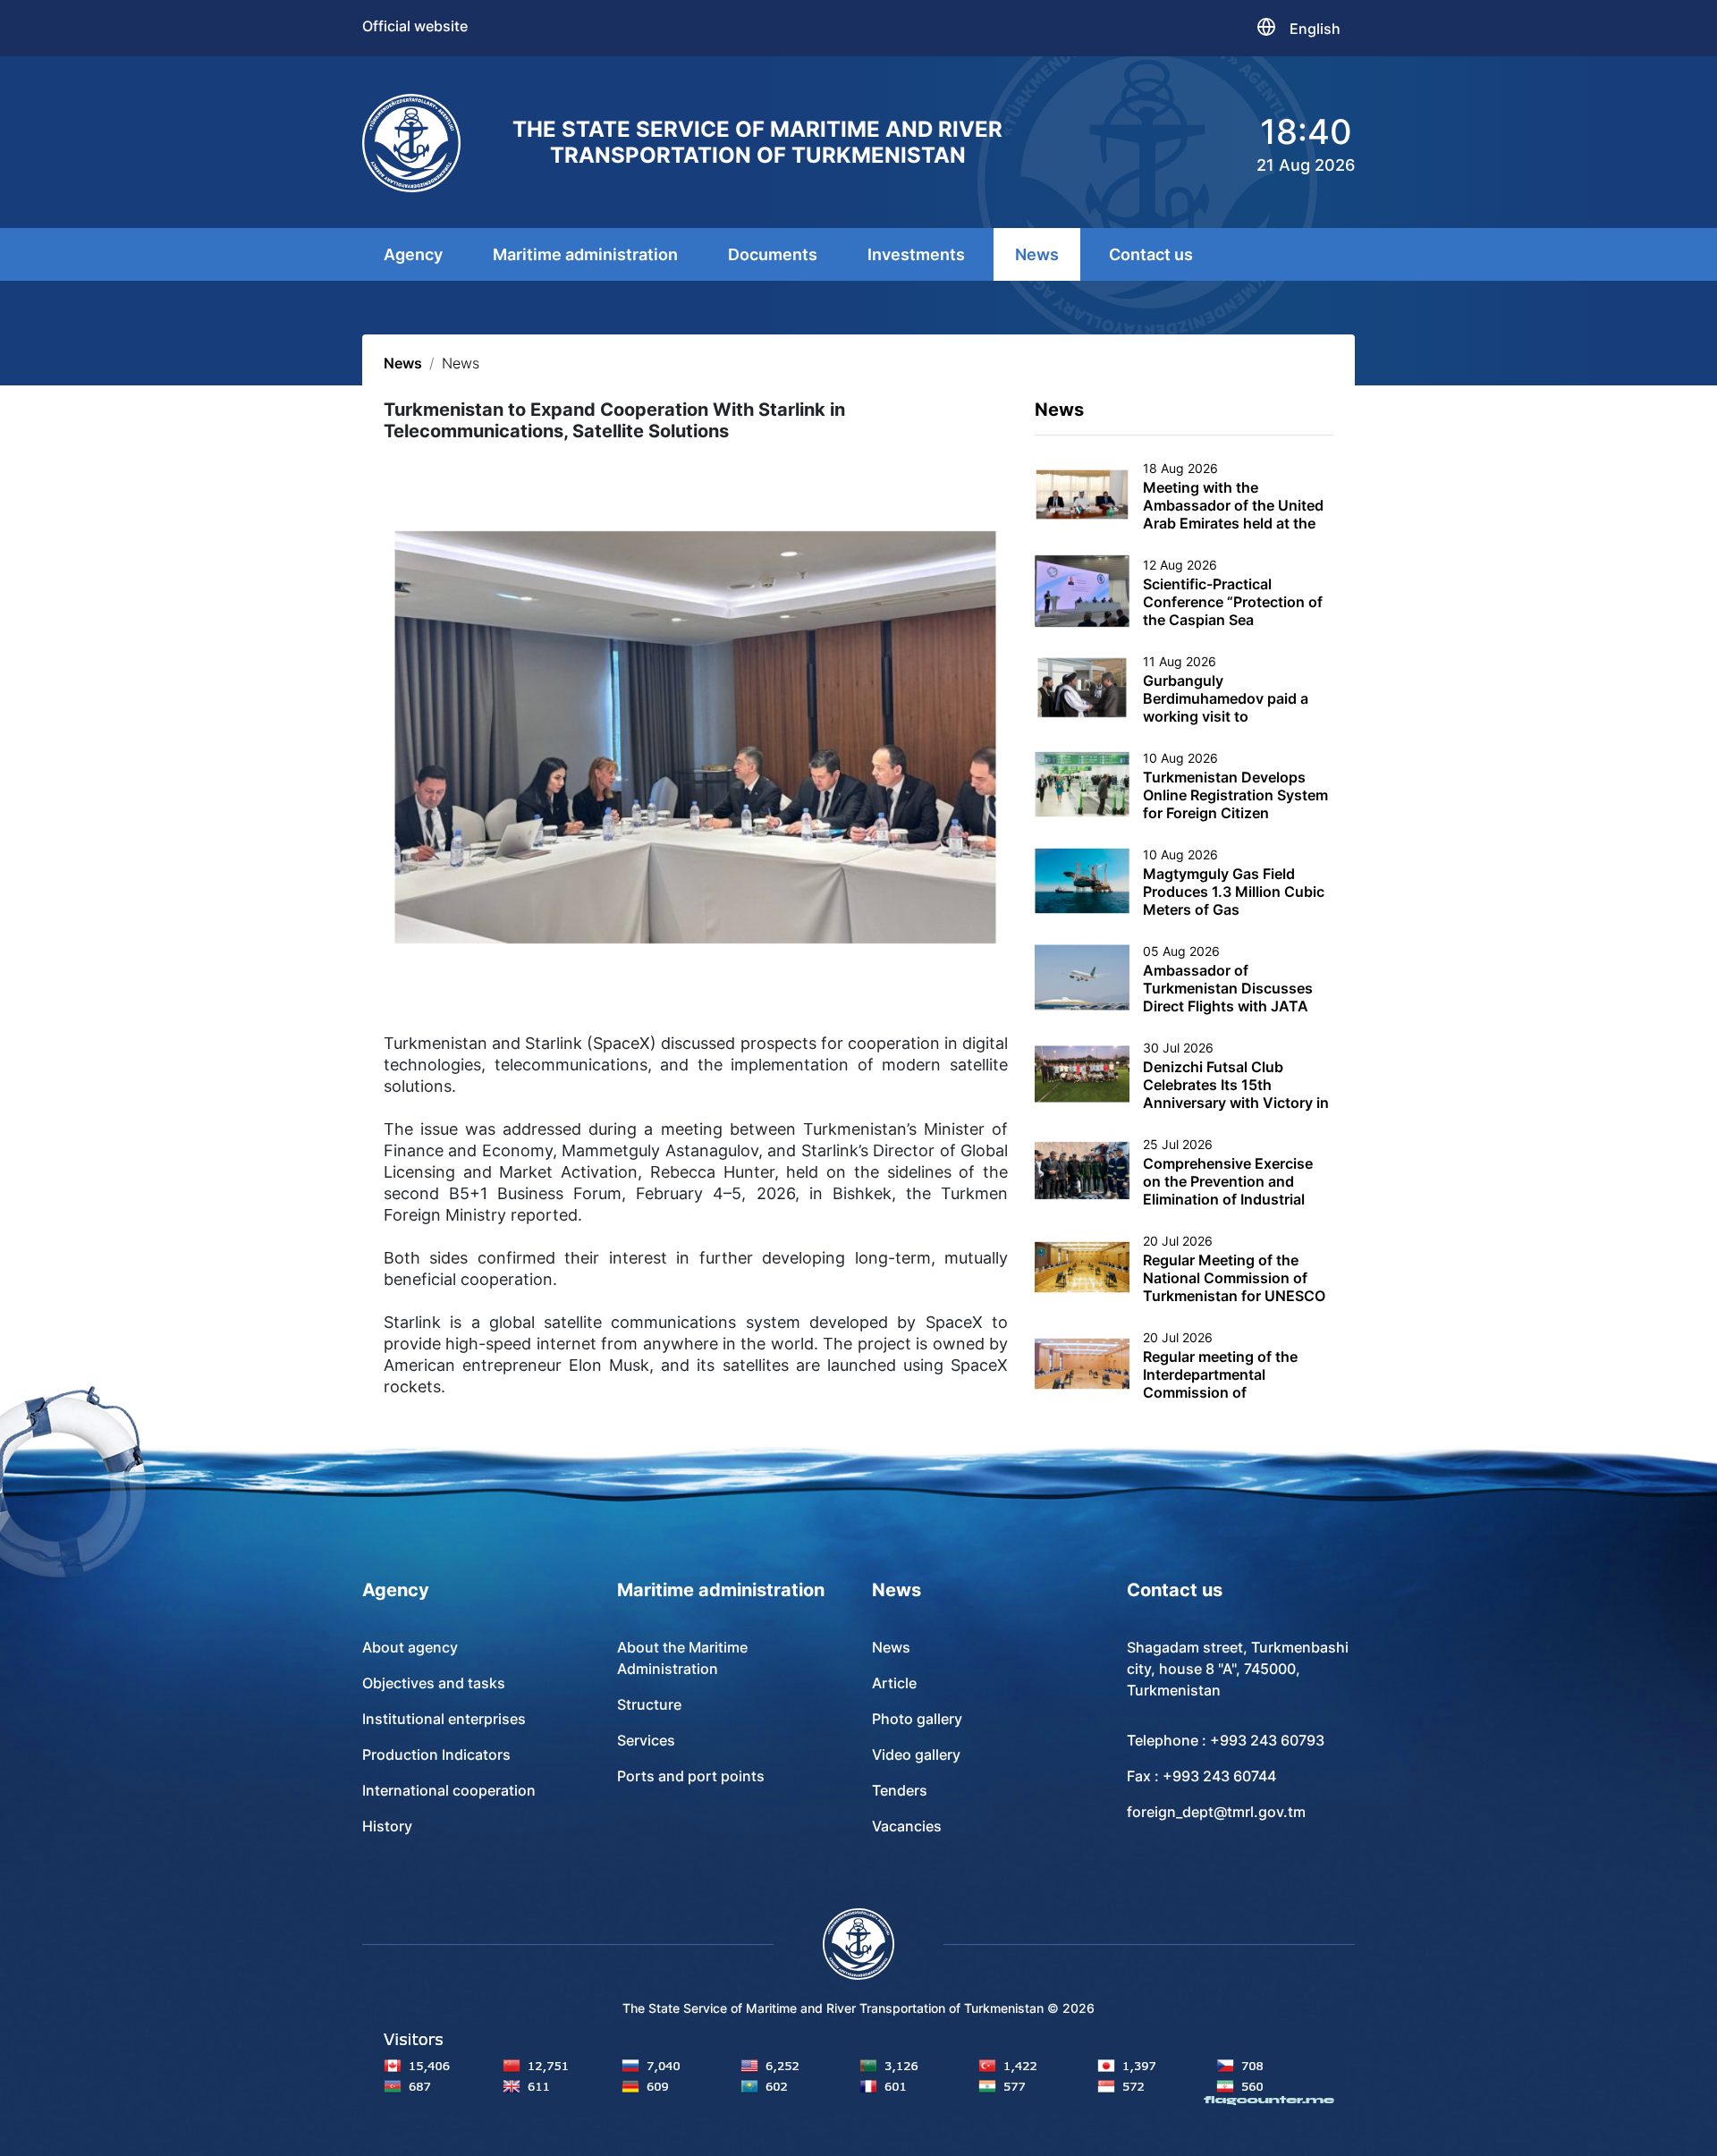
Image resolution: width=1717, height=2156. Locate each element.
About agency (410, 1647)
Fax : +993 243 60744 (1201, 1776)
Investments (916, 254)
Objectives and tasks (434, 1683)
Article (894, 1683)
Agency (413, 254)
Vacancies (907, 1826)
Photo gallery (917, 1719)
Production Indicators (436, 1754)
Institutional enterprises (444, 1719)
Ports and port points (691, 1776)
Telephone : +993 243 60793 (1226, 1740)
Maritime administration (585, 254)
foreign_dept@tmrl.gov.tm (1216, 1812)
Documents (773, 254)
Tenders (900, 1790)
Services (646, 1740)
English (1315, 29)
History (387, 1826)
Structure (649, 1704)
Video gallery (916, 1754)
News (1037, 254)
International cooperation (449, 1790)
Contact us (1151, 254)
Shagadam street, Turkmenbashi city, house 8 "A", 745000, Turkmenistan (1238, 1669)
